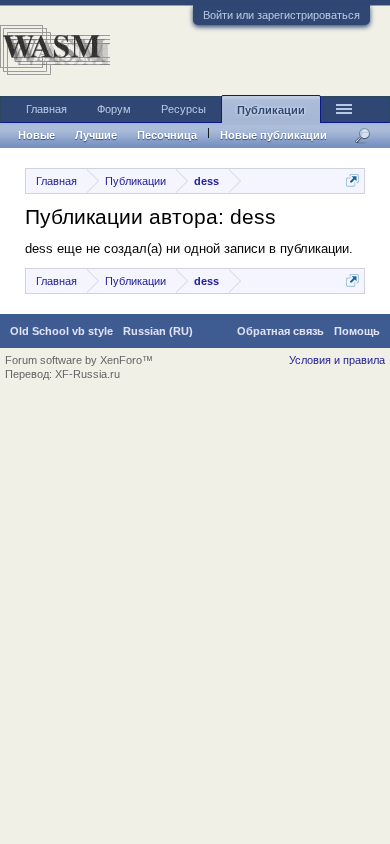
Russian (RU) (158, 331)
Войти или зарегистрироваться (281, 15)
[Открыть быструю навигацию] (352, 180)
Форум (114, 109)
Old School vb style (61, 331)
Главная (46, 109)
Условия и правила (337, 360)
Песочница (167, 135)
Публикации (271, 110)
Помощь (357, 331)
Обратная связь (280, 331)
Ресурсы (183, 109)
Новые (36, 135)
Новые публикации (273, 135)
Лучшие (96, 135)
